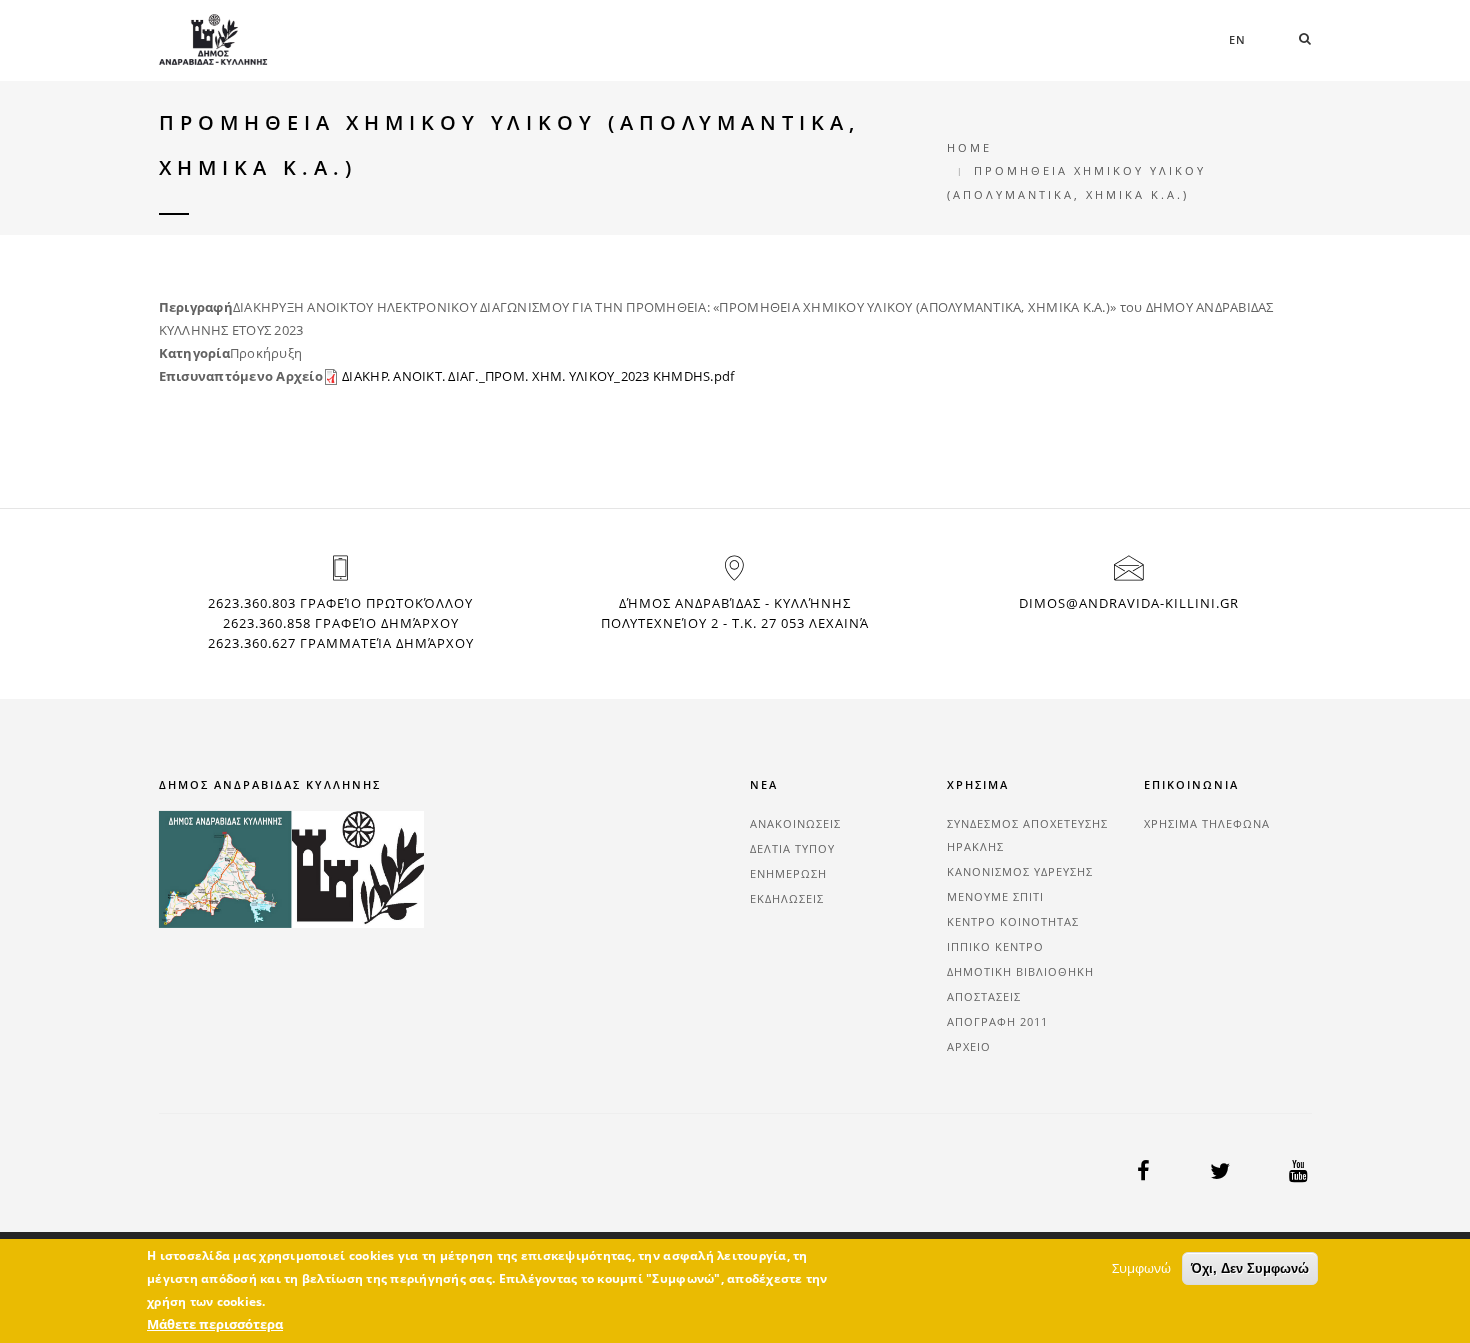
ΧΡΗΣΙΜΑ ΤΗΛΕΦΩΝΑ (1207, 823)
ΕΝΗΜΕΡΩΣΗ (788, 873)
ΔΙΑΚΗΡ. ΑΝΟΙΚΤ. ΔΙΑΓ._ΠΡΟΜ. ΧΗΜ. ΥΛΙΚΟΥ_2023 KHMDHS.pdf (538, 376)
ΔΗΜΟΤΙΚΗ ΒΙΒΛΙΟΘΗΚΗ (1020, 971)
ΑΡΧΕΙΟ (969, 1046)
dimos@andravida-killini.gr (1129, 603)
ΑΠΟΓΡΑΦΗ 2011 (997, 1021)
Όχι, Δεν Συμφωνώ (1250, 1268)
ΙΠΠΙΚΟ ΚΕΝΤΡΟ (995, 946)
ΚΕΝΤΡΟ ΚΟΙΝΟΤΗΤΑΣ (1013, 921)
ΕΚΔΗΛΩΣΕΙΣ (787, 898)
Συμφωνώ (1141, 1268)
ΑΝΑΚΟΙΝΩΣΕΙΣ (795, 823)
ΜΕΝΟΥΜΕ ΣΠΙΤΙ (995, 896)
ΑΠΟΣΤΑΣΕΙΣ (984, 996)
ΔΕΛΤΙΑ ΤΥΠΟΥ (792, 848)
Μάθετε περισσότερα (215, 1324)
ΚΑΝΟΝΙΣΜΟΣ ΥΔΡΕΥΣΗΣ (1020, 871)
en (1237, 39)
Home (969, 147)
